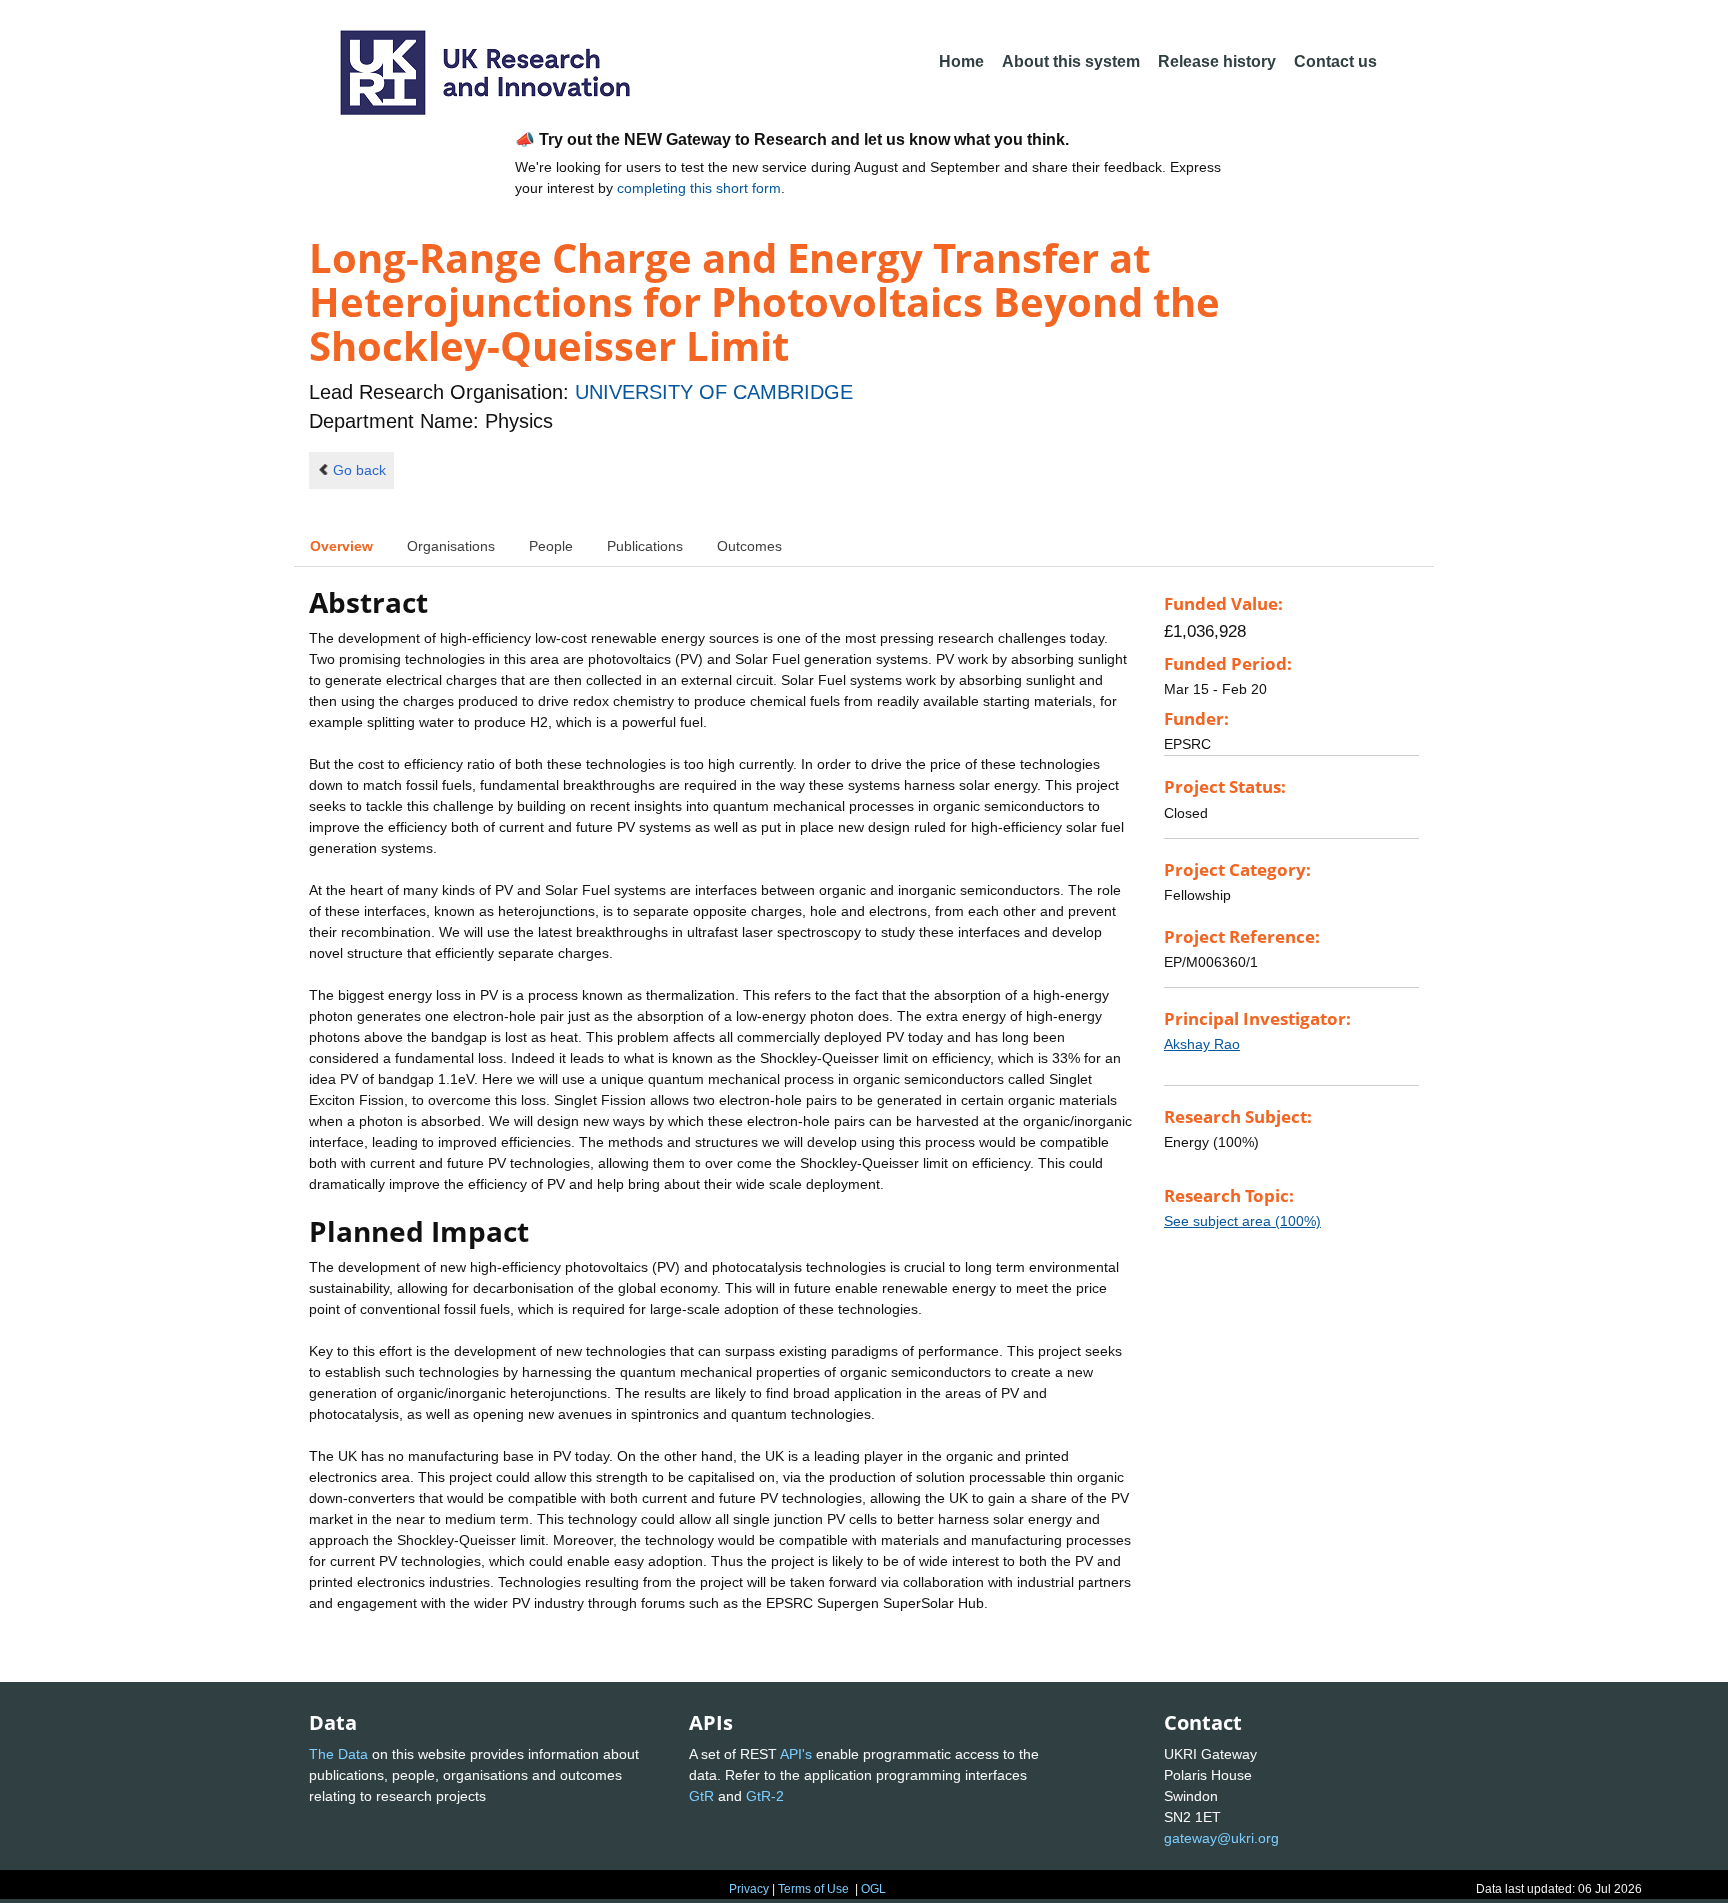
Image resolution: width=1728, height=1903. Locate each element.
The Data (338, 1754)
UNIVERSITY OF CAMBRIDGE (714, 392)
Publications (645, 546)
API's (796, 1754)
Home (961, 61)
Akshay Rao (1202, 1044)
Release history (1217, 61)
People (551, 546)
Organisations (451, 546)
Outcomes (749, 546)
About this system (1071, 61)
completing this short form (699, 188)
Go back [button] (359, 470)
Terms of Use (813, 1889)
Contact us (1335, 61)
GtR (701, 1796)
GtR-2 (765, 1796)
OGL (873, 1889)
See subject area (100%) (1242, 1221)
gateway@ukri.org (1221, 1838)
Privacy (749, 1889)
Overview (341, 546)
